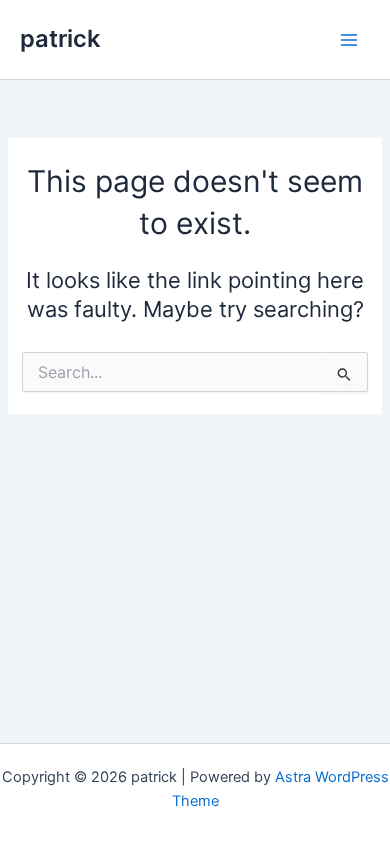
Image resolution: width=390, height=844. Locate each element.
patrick (60, 38)
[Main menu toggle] (349, 40)
